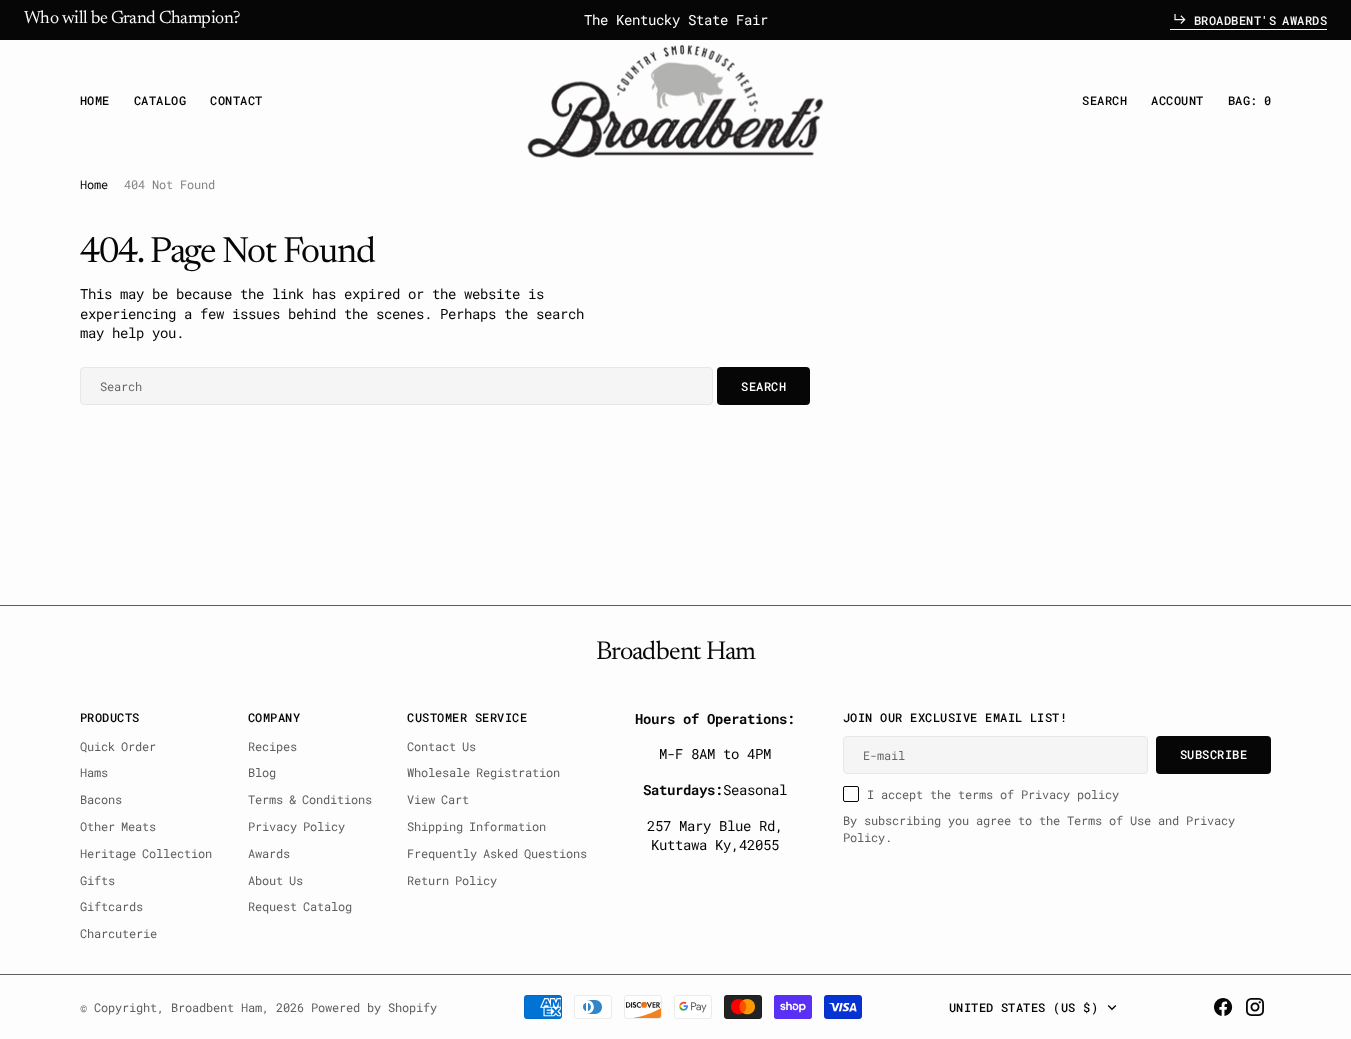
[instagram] (1255, 1007)
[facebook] (1223, 1007)
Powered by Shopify (374, 1007)
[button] (1177, 100)
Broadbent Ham (216, 1007)
